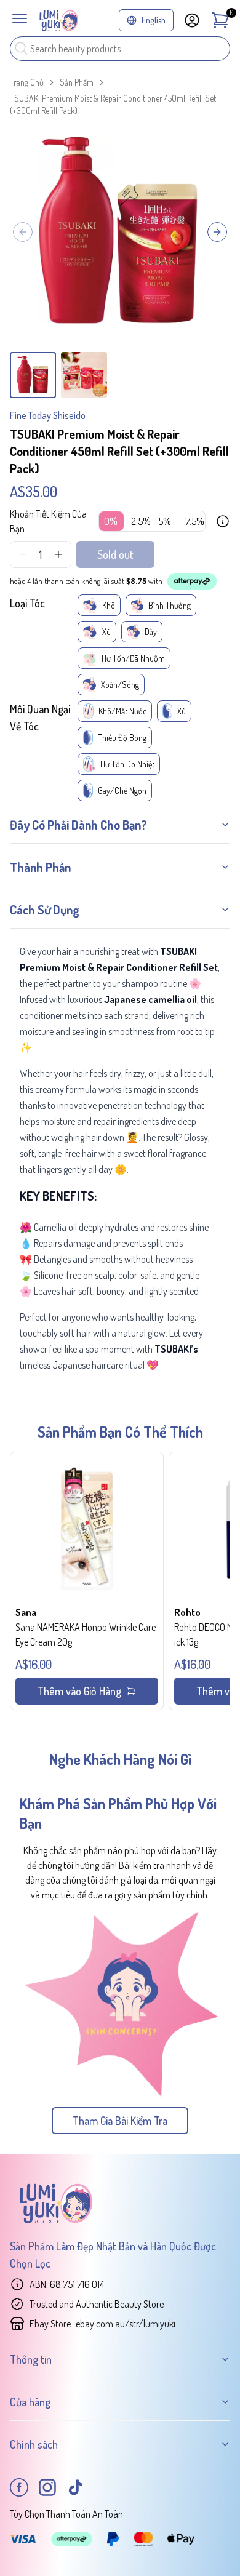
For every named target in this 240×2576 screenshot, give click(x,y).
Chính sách (34, 2444)
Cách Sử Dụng (45, 910)
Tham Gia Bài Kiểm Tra (120, 2121)
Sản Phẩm (77, 82)
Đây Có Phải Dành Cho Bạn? (78, 825)
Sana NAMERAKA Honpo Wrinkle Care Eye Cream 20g (86, 1634)
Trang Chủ (27, 82)
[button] (87, 1581)
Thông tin (31, 2359)
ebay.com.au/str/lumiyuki (126, 2324)
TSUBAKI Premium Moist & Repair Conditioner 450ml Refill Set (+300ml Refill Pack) (113, 104)
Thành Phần (40, 867)
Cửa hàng (30, 2402)
